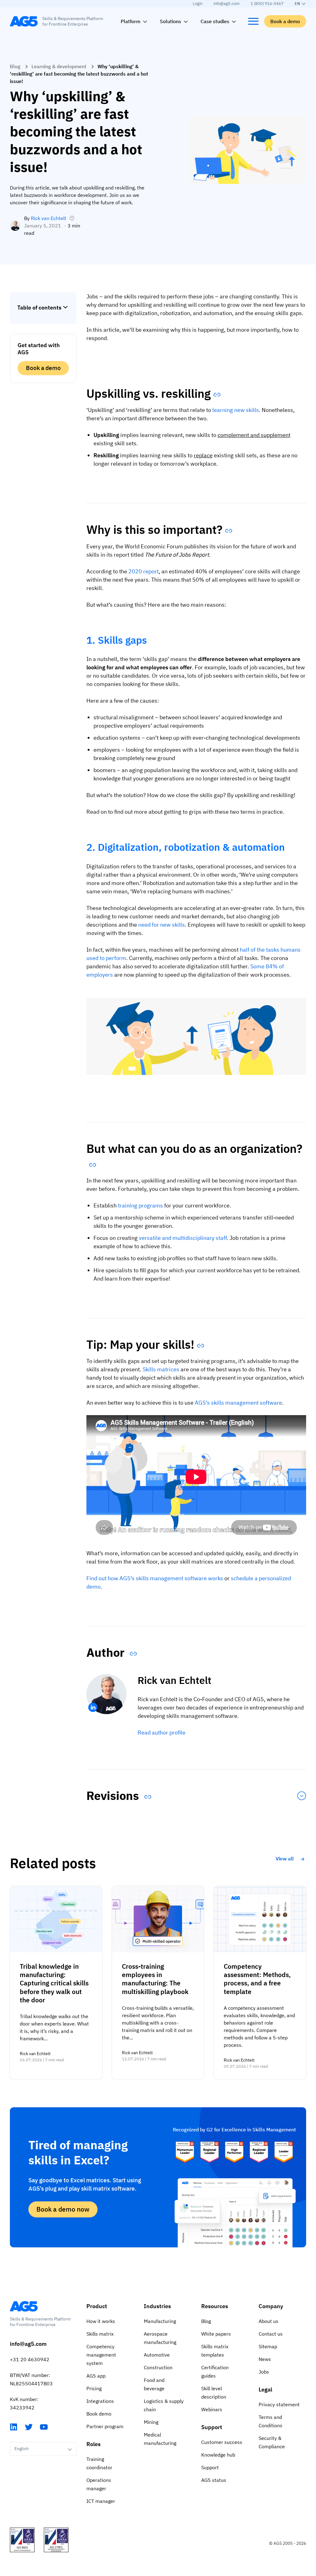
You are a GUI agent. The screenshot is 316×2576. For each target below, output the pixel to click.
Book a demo (285, 21)
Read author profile (162, 1733)
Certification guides (215, 2372)
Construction (158, 2367)
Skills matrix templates (215, 2351)
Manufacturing (160, 2321)
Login (198, 4)
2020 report (143, 571)
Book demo (99, 2414)
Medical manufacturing (160, 2439)
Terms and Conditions (270, 2421)
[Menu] (253, 21)
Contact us (271, 2334)
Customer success (222, 2442)
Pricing (94, 2388)
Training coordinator (99, 2463)
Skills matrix (100, 2334)
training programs (140, 1205)
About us (268, 2321)
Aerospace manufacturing (160, 2338)
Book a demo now (63, 2209)
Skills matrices (161, 1369)
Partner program (105, 2426)
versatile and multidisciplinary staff (183, 1238)
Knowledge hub (218, 2455)
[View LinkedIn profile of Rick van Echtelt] (93, 1707)
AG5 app (96, 2376)
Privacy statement (279, 2404)
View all (285, 1859)
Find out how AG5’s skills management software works (155, 1578)
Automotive (157, 2355)
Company (271, 2306)
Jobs (264, 2372)
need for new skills (162, 925)
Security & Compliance (272, 2442)
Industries (157, 2306)
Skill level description (214, 2393)
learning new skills (236, 410)
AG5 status (214, 2480)
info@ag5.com (227, 4)
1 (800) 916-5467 (267, 4)
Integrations (100, 2401)
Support (212, 2427)
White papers (216, 2334)
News (265, 2359)
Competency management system (101, 2355)
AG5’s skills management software (238, 1403)
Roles (94, 2444)
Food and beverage (154, 2384)
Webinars (212, 2409)
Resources (215, 2306)
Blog (15, 66)
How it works (101, 2321)
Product (97, 2306)
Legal (265, 2389)
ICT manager (101, 2501)
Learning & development (59, 66)
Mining (151, 2422)
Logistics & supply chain (164, 2405)
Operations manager (99, 2484)
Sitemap (268, 2346)
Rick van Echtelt (49, 218)
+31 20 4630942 (30, 2359)
